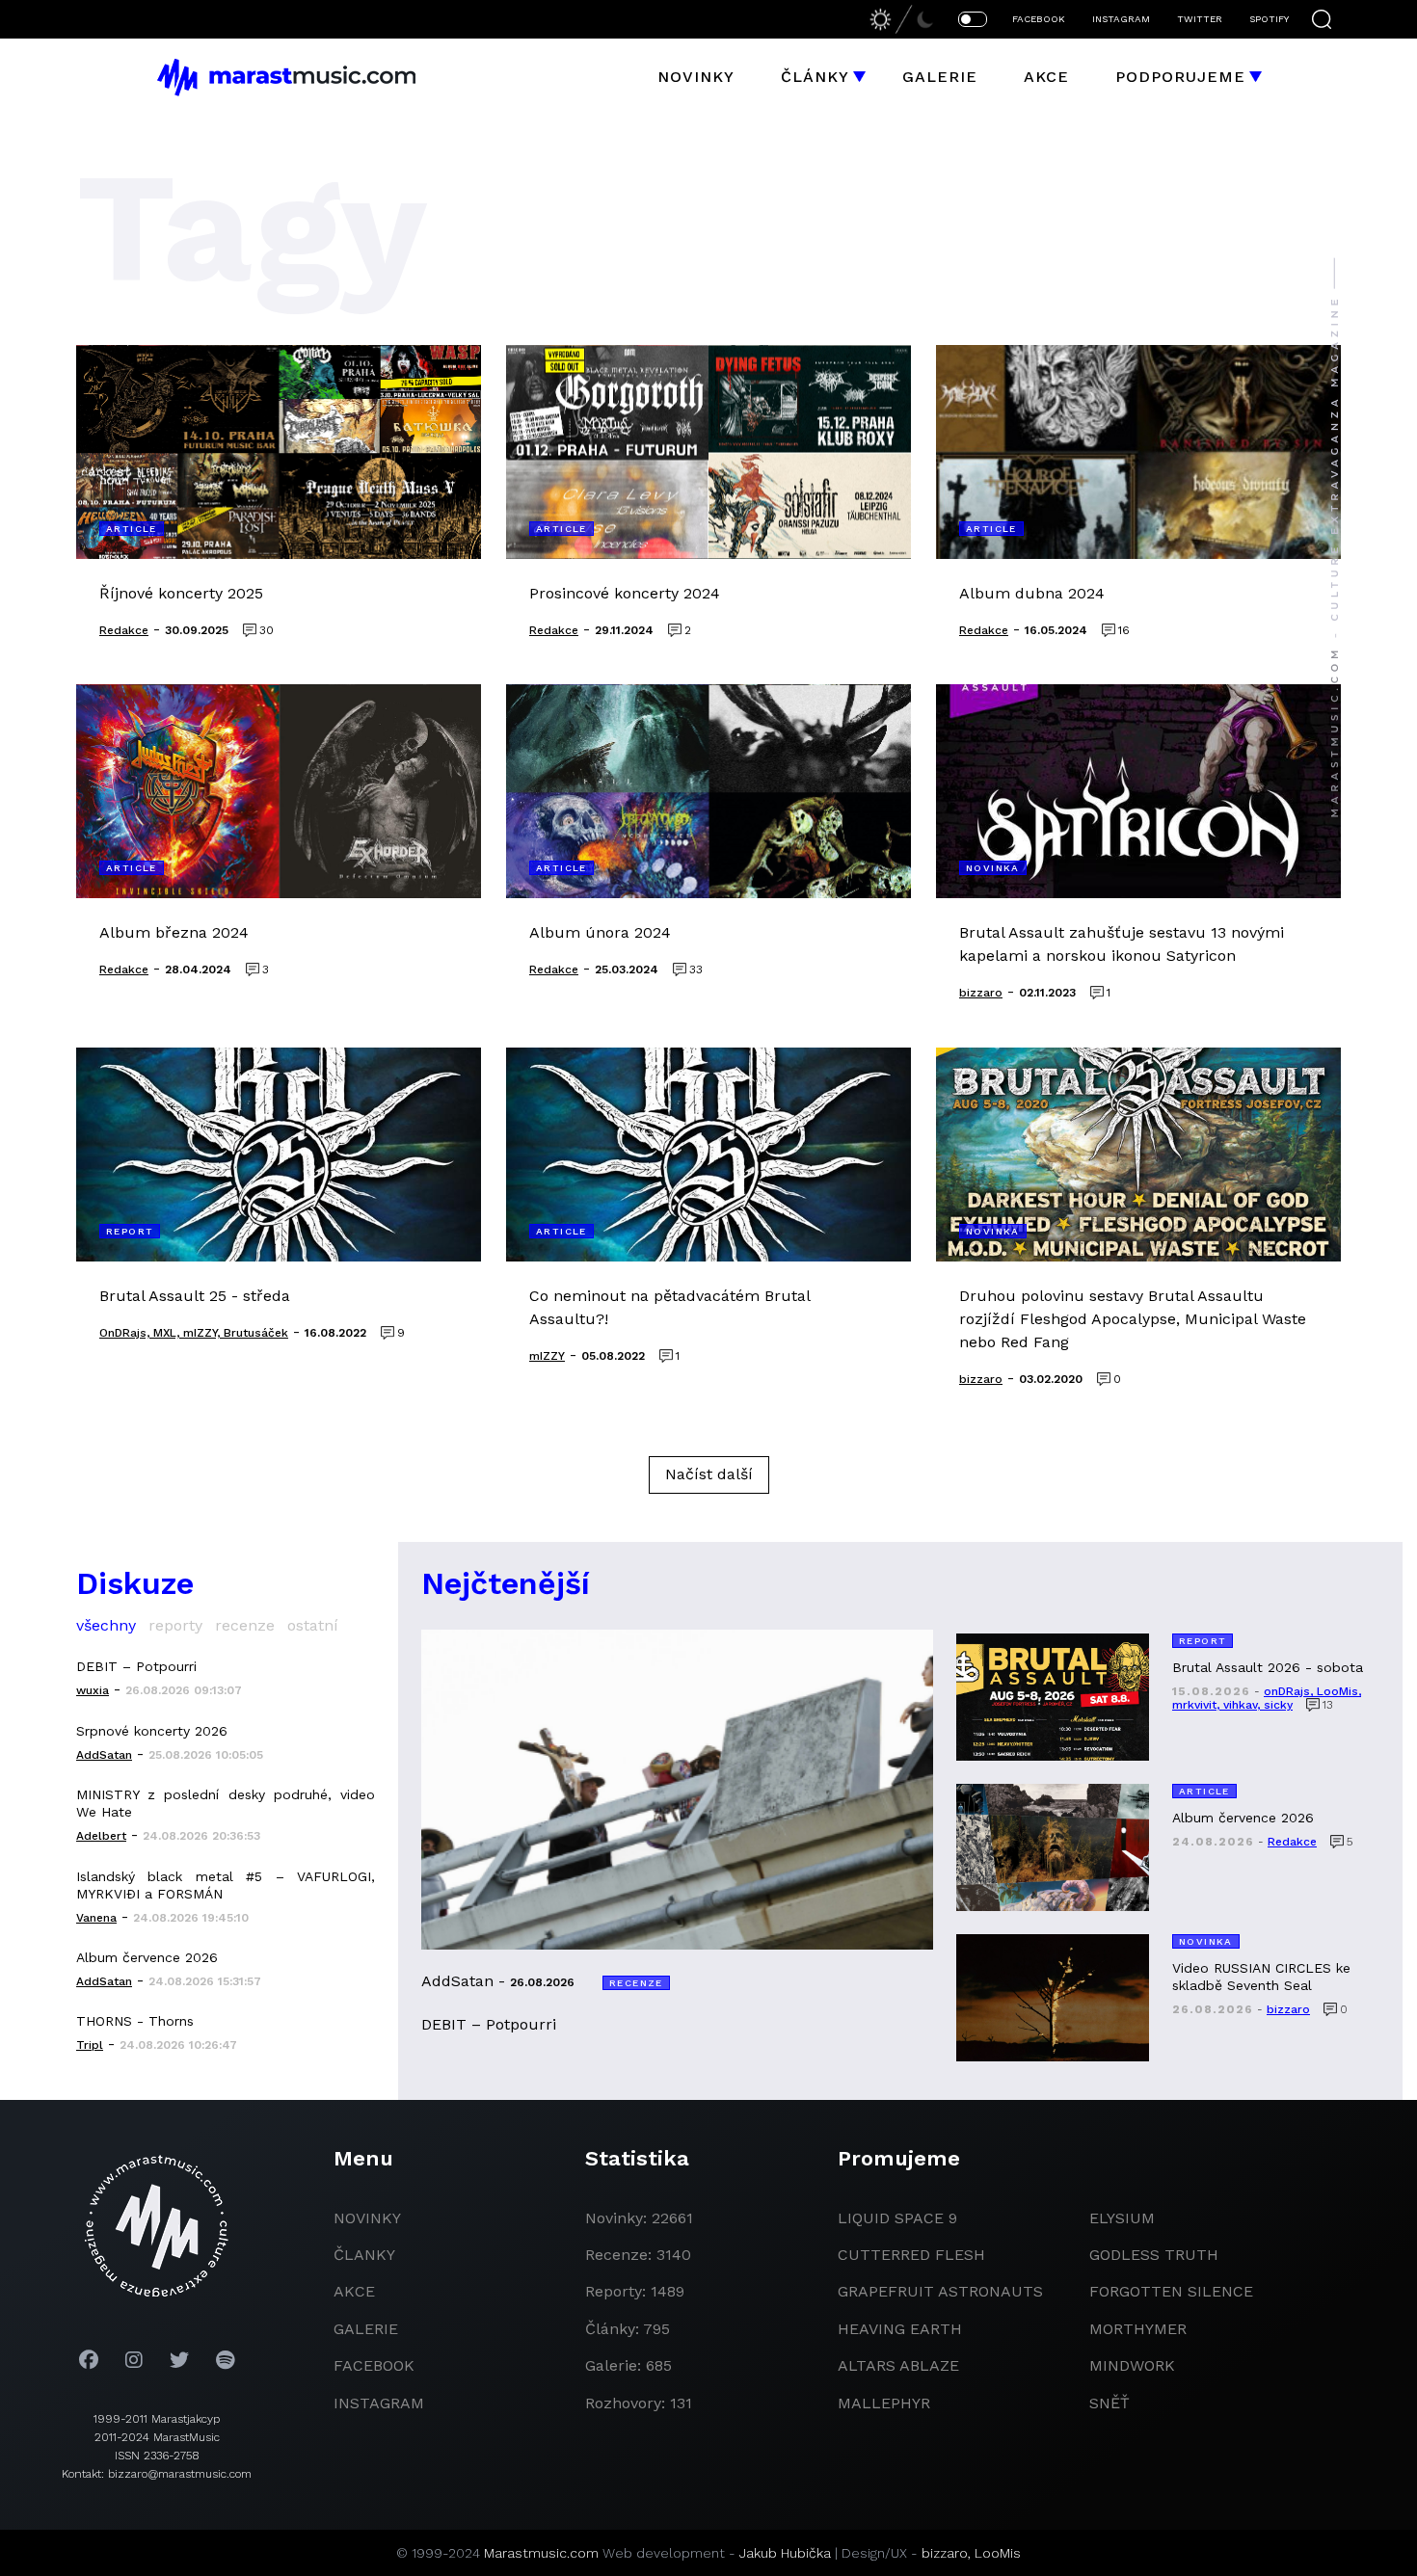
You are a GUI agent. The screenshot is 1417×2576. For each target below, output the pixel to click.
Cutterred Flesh (911, 2255)
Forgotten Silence (1171, 2291)
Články (815, 77)
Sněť (1110, 2403)
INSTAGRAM (1121, 19)
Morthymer (1138, 2329)
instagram (379, 2403)
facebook (374, 2365)
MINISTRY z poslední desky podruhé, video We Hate (226, 1803)
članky (364, 2255)
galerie (366, 2329)
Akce (1046, 77)
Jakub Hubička (785, 2553)
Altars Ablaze (898, 2365)
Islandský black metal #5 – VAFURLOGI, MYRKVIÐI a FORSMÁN (226, 1885)
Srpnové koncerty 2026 (152, 1731)
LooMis (998, 2553)
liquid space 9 (897, 2218)
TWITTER (1200, 19)
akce (354, 2291)
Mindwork (1132, 2365)
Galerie (940, 77)
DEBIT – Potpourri (136, 1666)
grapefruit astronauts (940, 2291)
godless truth (1154, 2255)
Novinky (696, 77)
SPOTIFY (1269, 19)
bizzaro (945, 2553)
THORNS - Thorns (135, 2021)
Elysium (1122, 2218)
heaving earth (900, 2329)
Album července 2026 (147, 1957)
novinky (367, 2218)
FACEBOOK (1039, 19)
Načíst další (709, 1474)
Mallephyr (884, 2403)
